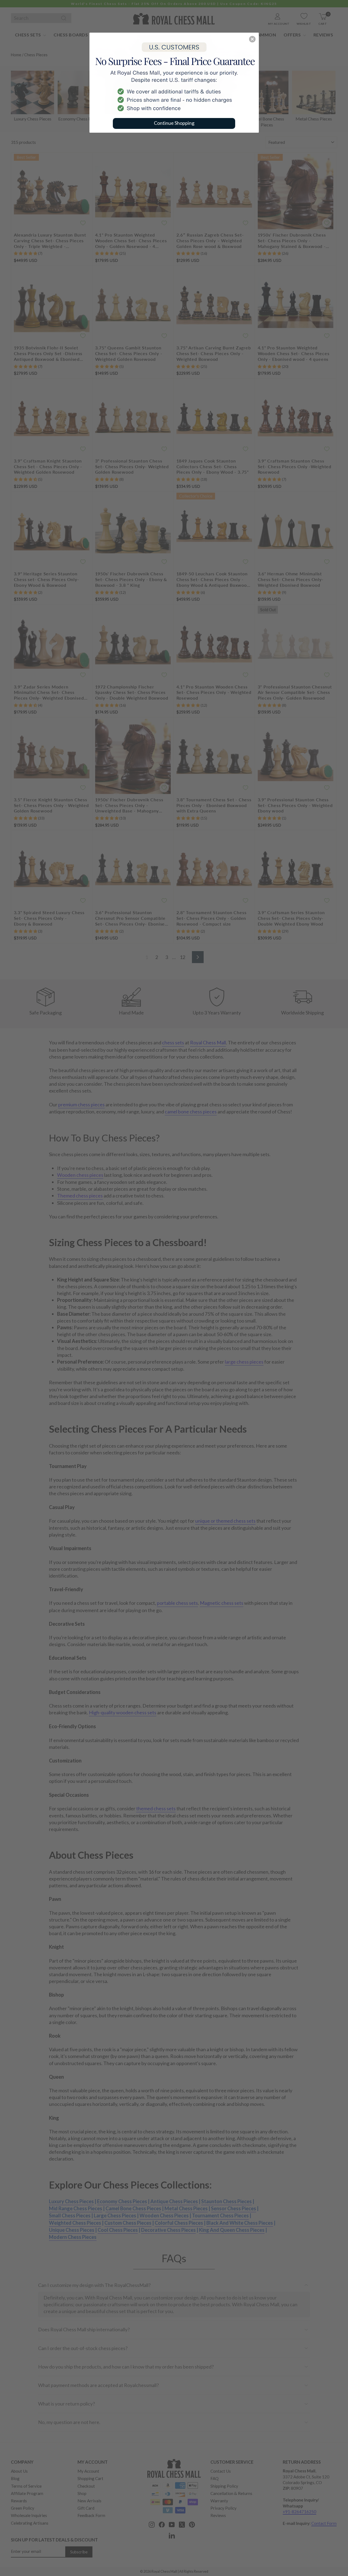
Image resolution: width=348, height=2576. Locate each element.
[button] (252, 39)
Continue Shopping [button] (174, 123)
